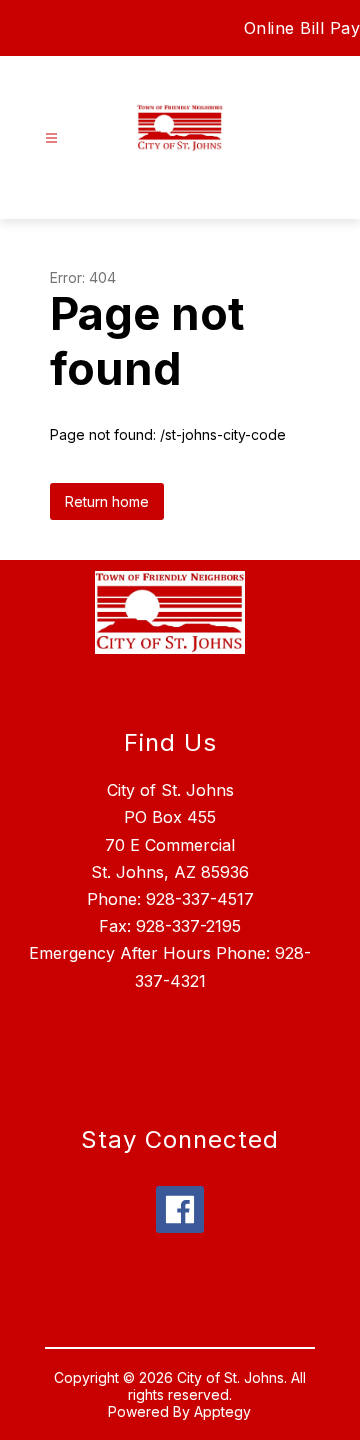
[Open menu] (51, 138)
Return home (107, 501)
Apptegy (222, 1411)
